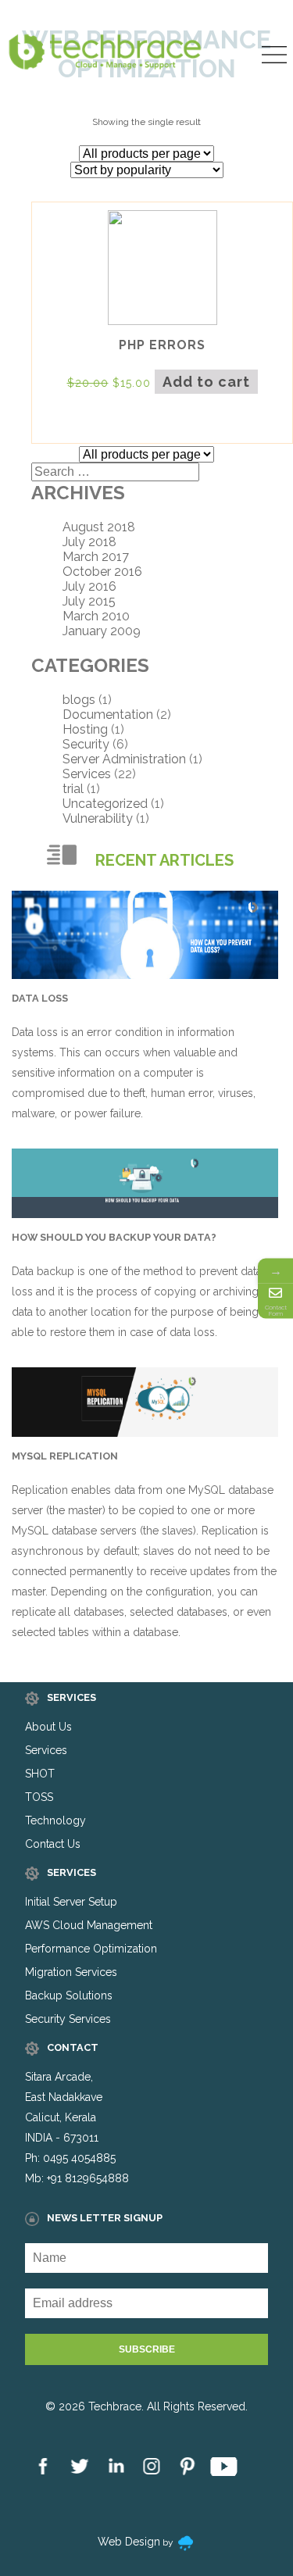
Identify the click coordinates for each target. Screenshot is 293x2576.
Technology (55, 1820)
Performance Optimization (91, 1949)
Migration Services (71, 1972)
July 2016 (89, 586)
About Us (48, 1727)
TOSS (39, 1797)
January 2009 (102, 631)
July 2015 (89, 601)
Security (86, 744)
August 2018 (99, 527)
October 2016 (102, 572)
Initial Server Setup (71, 1902)
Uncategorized (105, 804)
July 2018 (89, 542)
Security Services (68, 2019)
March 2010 (96, 616)
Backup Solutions (69, 1995)
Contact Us (53, 1844)
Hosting (85, 729)
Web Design (129, 2542)
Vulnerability (98, 818)
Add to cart (206, 382)
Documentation (108, 715)
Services (87, 774)
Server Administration (124, 759)
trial (73, 789)
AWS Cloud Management (89, 1925)
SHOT (40, 1774)
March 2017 (96, 557)
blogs (79, 700)
